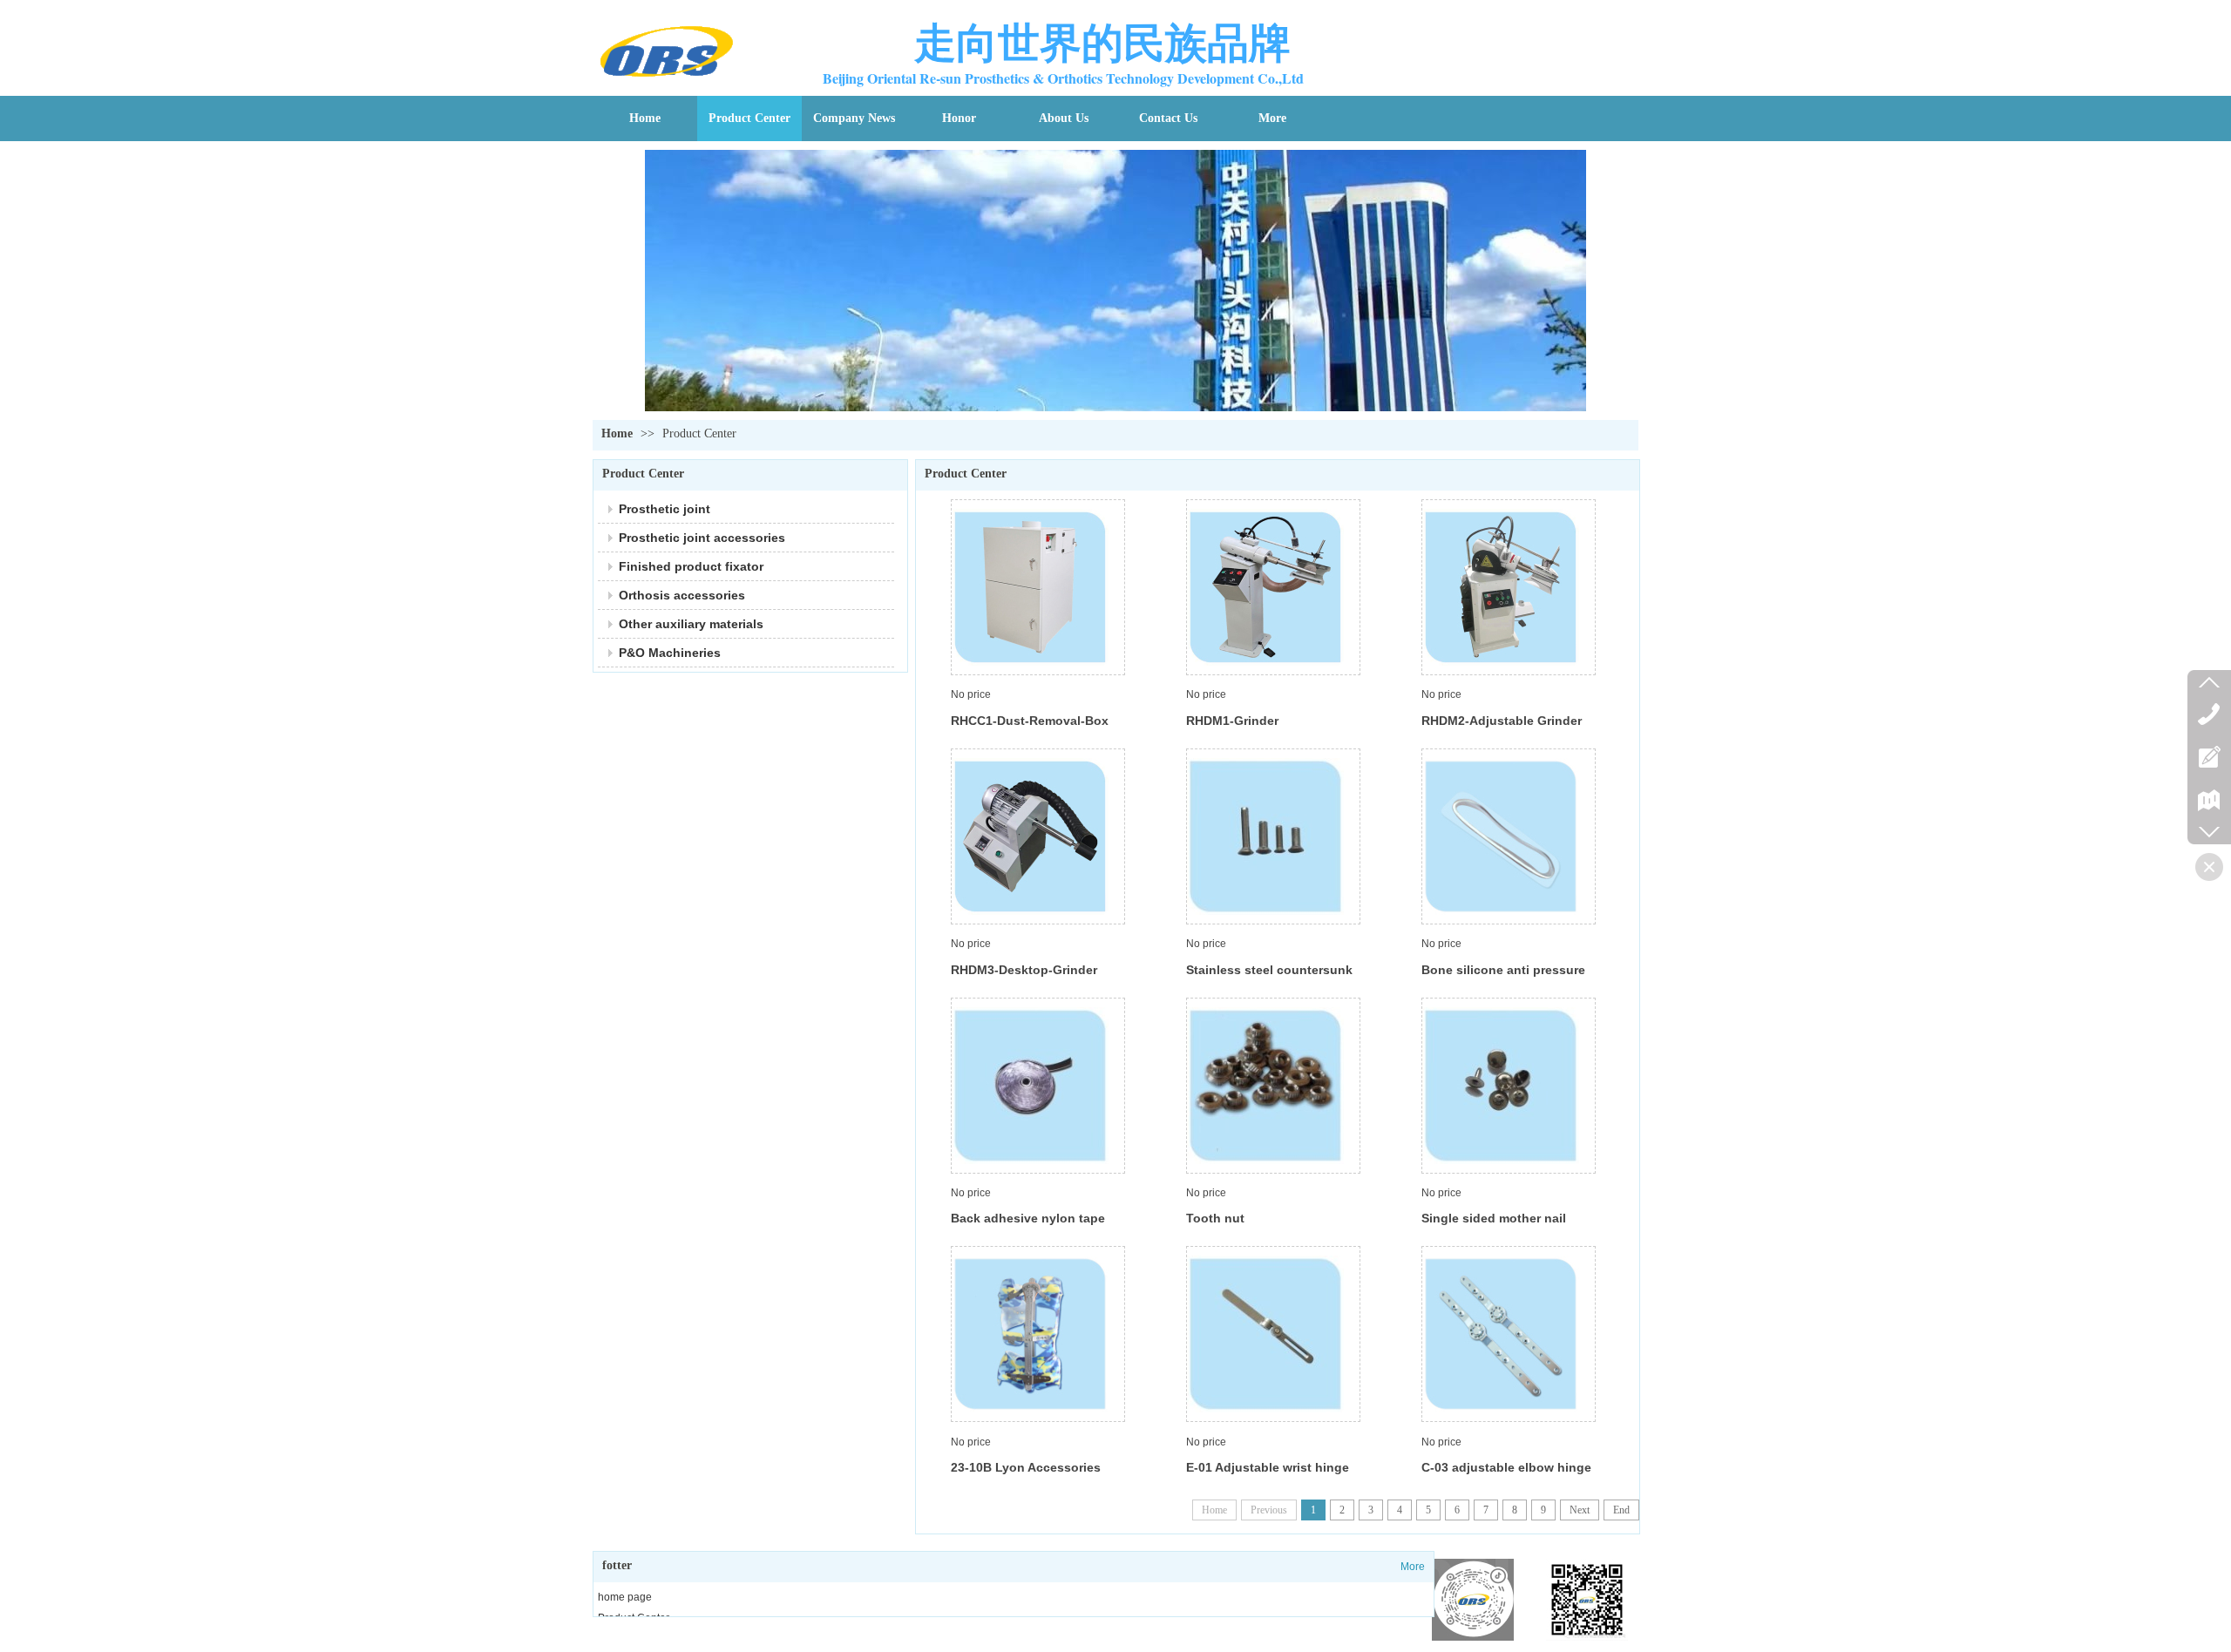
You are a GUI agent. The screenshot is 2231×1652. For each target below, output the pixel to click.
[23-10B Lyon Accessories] (1038, 1334)
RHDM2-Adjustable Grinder (1502, 721)
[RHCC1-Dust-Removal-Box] (1038, 587)
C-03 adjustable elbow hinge (1506, 1467)
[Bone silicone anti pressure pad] (1509, 836)
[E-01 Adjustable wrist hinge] (1273, 1334)
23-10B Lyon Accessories (1026, 1467)
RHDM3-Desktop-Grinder (1024, 970)
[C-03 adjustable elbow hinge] (1509, 1334)
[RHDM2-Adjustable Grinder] (1509, 587)
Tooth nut (1215, 1218)
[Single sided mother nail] (1509, 1086)
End (1621, 1510)
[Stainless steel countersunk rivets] (1273, 836)
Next (1580, 1510)
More (1413, 1567)
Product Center (699, 433)
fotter (617, 1565)
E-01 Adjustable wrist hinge (1268, 1467)
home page (625, 1597)
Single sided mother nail (1494, 1218)
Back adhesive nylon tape (1028, 1218)
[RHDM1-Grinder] (1273, 587)
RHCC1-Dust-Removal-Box (1030, 721)
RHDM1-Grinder (1232, 721)
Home (617, 433)
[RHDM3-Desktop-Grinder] (1038, 836)
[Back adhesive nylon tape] (1038, 1086)
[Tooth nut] (1273, 1086)
